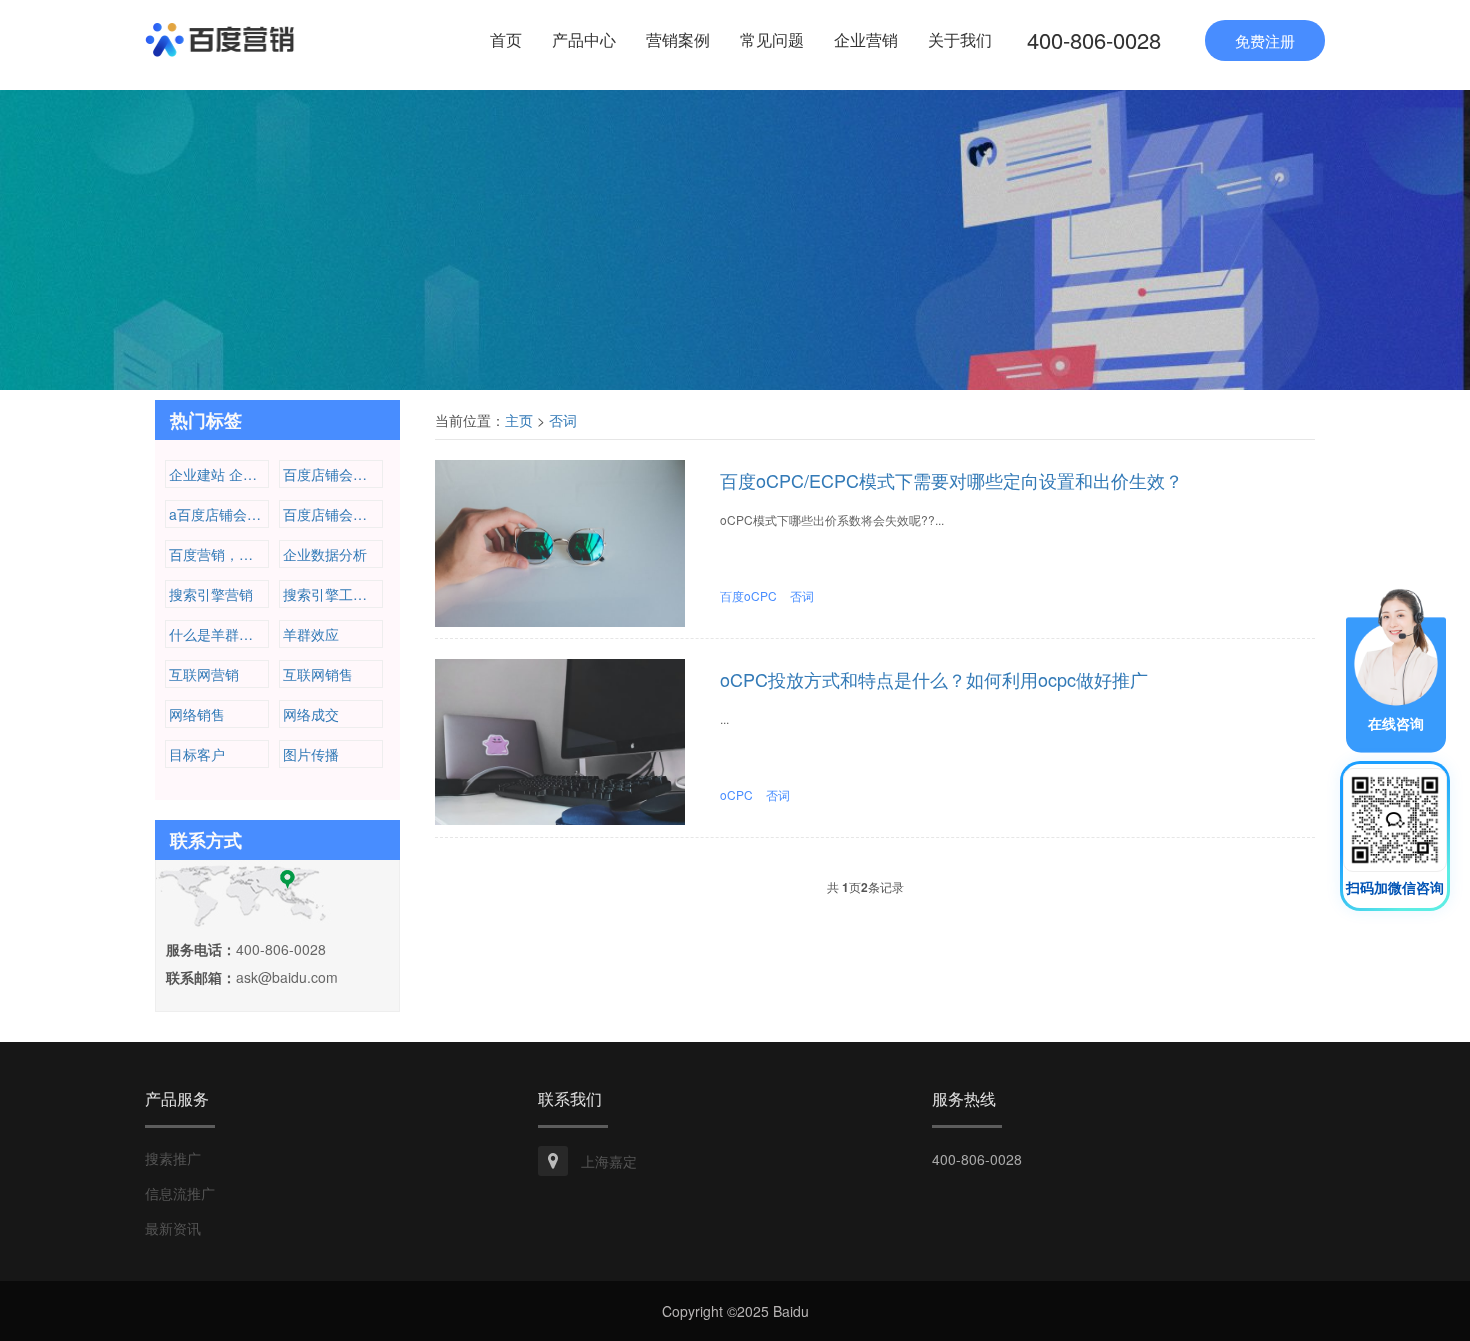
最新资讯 (173, 1228)
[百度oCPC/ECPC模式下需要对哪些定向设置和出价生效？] (560, 540)
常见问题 (772, 39)
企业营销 (866, 39)
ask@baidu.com (287, 977)
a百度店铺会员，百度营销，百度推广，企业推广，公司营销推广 (219, 514)
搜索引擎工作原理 (333, 594)
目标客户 (197, 754)
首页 (506, 39)
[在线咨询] (1396, 668)
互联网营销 (204, 674)
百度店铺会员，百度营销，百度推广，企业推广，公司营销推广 (333, 474)
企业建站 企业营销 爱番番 (219, 474)
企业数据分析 (325, 554)
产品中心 (584, 39)
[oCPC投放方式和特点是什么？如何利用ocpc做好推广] (560, 739)
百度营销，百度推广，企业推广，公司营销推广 (219, 554)
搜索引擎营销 (211, 594)
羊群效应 (311, 634)
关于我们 (960, 39)
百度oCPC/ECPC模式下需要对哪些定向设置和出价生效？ (951, 480)
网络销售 (197, 714)
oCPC (736, 794)
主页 (519, 420)
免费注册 (1265, 40)
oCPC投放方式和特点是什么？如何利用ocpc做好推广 (934, 679)
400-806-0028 (1094, 39)
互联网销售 (318, 674)
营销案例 (678, 39)
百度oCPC (748, 595)
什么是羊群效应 (218, 634)
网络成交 (311, 714)
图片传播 (311, 754)
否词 (563, 420)
